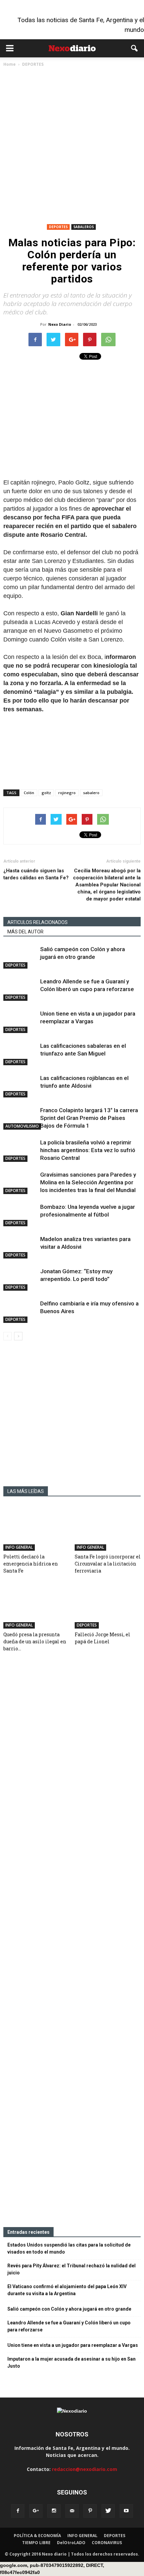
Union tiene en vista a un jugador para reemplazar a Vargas (73, 2345)
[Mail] (72, 2511)
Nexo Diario (60, 324)
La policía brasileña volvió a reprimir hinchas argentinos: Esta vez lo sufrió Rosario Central (88, 1150)
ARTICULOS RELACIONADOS (38, 922)
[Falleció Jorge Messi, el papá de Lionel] (108, 1606)
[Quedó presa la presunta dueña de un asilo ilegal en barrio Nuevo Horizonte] (37, 1606)
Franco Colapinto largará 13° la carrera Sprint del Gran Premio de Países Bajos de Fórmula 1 (89, 1118)
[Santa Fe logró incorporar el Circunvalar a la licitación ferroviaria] (108, 1528)
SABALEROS (84, 227)
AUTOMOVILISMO (22, 1126)
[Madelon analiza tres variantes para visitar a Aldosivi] (20, 1247)
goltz (46, 793)
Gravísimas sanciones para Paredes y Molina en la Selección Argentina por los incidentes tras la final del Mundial (88, 1182)
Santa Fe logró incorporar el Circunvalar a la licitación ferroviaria (108, 1564)
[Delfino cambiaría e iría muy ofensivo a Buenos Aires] (20, 1311)
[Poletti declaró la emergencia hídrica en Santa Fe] (37, 1528)
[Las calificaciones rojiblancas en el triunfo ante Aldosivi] (20, 1086)
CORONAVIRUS (107, 2543)
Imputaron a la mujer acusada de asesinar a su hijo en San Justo (71, 2362)
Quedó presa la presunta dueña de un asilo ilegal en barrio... (35, 1641)
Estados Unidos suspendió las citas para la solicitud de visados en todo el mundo (69, 2248)
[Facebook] (18, 2511)
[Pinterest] (90, 2511)
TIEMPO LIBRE (36, 2543)
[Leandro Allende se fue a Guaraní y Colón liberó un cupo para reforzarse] (20, 989)
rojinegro (67, 793)
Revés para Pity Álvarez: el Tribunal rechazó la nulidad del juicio (71, 2269)
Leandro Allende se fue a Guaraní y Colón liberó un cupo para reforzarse (69, 2326)
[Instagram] (54, 2511)
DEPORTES (58, 227)
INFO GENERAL (19, 1547)
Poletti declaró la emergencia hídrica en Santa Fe (31, 1564)
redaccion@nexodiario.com (85, 2469)
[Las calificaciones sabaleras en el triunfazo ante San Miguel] (20, 1054)
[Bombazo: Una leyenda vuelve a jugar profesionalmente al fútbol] (20, 1215)
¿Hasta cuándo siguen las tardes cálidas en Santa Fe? (36, 874)
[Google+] (36, 2511)
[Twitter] (108, 2511)
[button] (135, 48)
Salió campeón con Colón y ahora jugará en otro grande (69, 2309)
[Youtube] (126, 2511)
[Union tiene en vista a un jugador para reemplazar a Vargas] (20, 1021)
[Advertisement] (72, 147)
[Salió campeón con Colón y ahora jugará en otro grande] (20, 957)
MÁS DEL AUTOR (25, 932)
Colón (29, 793)
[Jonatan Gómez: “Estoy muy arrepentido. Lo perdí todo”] (20, 1279)
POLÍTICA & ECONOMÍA (37, 2536)
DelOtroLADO (71, 2543)
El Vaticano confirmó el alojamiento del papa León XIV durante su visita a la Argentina (67, 2290)
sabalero (91, 793)
